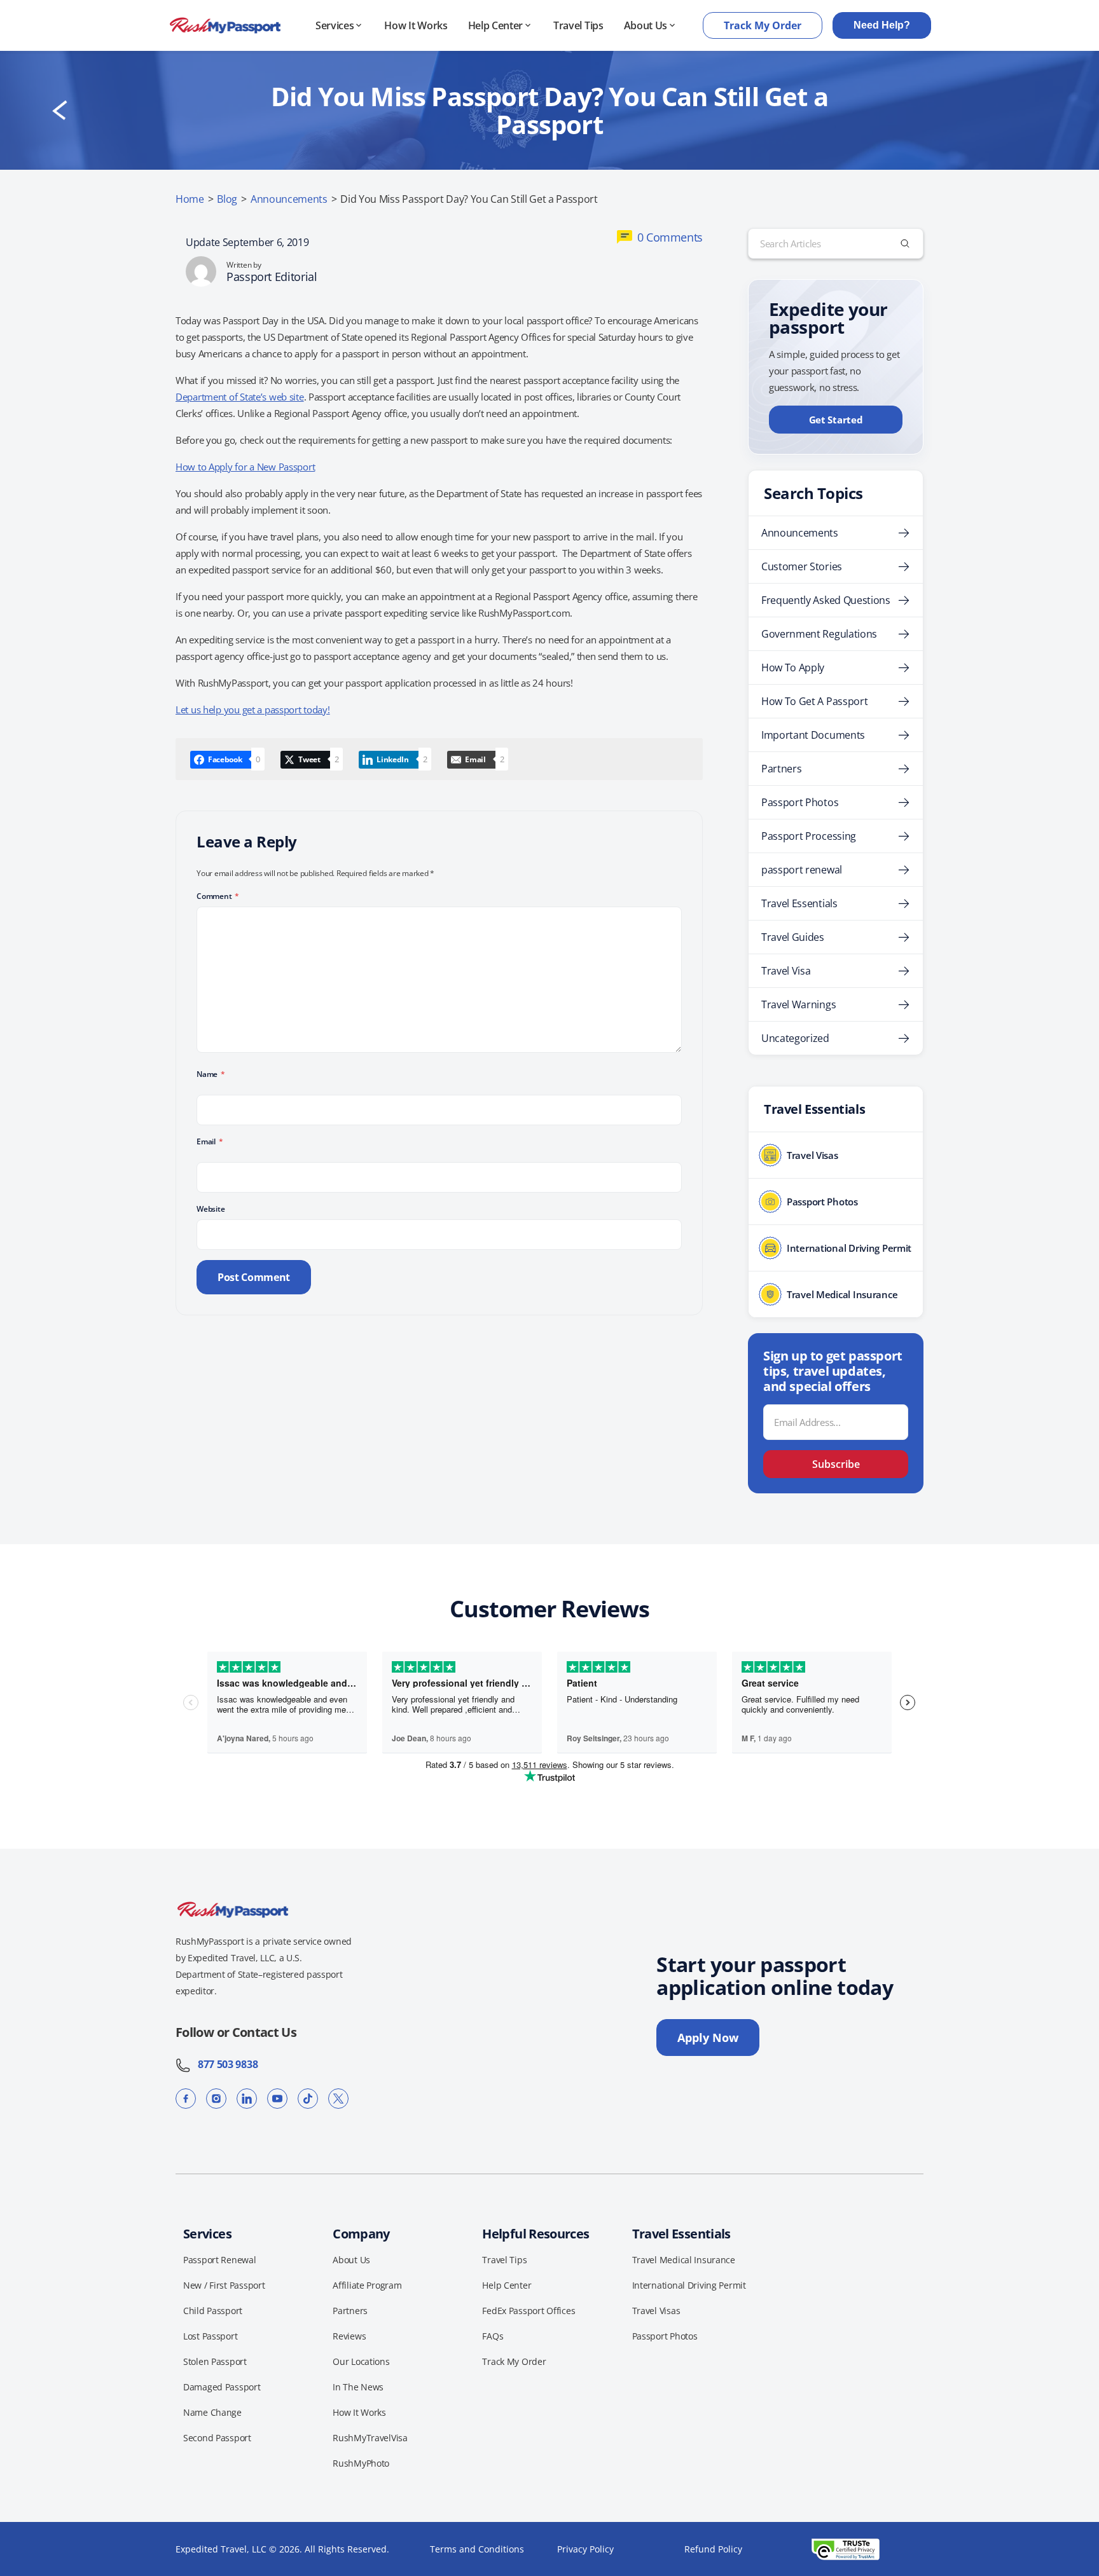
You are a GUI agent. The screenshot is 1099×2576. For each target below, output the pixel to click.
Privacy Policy (585, 2549)
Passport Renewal (220, 2260)
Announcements (289, 199)
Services (335, 25)
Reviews (349, 2336)
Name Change (212, 2412)
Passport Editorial (272, 277)
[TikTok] (308, 2099)
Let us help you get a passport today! (253, 709)
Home (190, 199)
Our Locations (361, 2361)
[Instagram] (216, 2099)
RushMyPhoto (361, 2463)
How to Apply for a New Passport (245, 467)
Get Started (836, 420)
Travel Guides (793, 937)
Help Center (495, 25)
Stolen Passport (215, 2361)
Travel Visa (786, 971)
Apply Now (708, 2038)
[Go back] (60, 111)
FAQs (493, 2336)
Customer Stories (802, 566)
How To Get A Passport (814, 701)
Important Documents (813, 735)
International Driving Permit (689, 2285)
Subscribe (836, 1464)
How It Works (416, 25)
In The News (358, 2387)
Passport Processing (809, 836)
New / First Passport (224, 2285)
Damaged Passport (222, 2387)
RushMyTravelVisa (370, 2438)
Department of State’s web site (240, 397)
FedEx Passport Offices (529, 2311)
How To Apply (793, 668)
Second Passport (217, 2438)
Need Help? (882, 25)
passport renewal (802, 870)
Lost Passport (210, 2336)
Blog (227, 199)
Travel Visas (656, 2311)
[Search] (905, 243)
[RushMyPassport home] (225, 25)
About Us (646, 25)
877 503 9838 (224, 2064)
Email (210, 1141)
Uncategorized (795, 1038)
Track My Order (763, 25)
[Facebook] (186, 2099)
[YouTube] (277, 2099)
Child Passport (213, 2311)
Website (211, 1209)
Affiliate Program (367, 2285)
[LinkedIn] (247, 2099)
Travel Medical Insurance (684, 2260)
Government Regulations (819, 634)
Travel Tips (578, 25)
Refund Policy (713, 2549)
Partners (781, 769)
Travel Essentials (799, 903)
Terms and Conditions (477, 2549)
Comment (218, 896)
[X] (338, 2099)
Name (211, 1074)
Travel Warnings (798, 1004)
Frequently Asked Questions (826, 600)
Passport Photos (800, 802)
